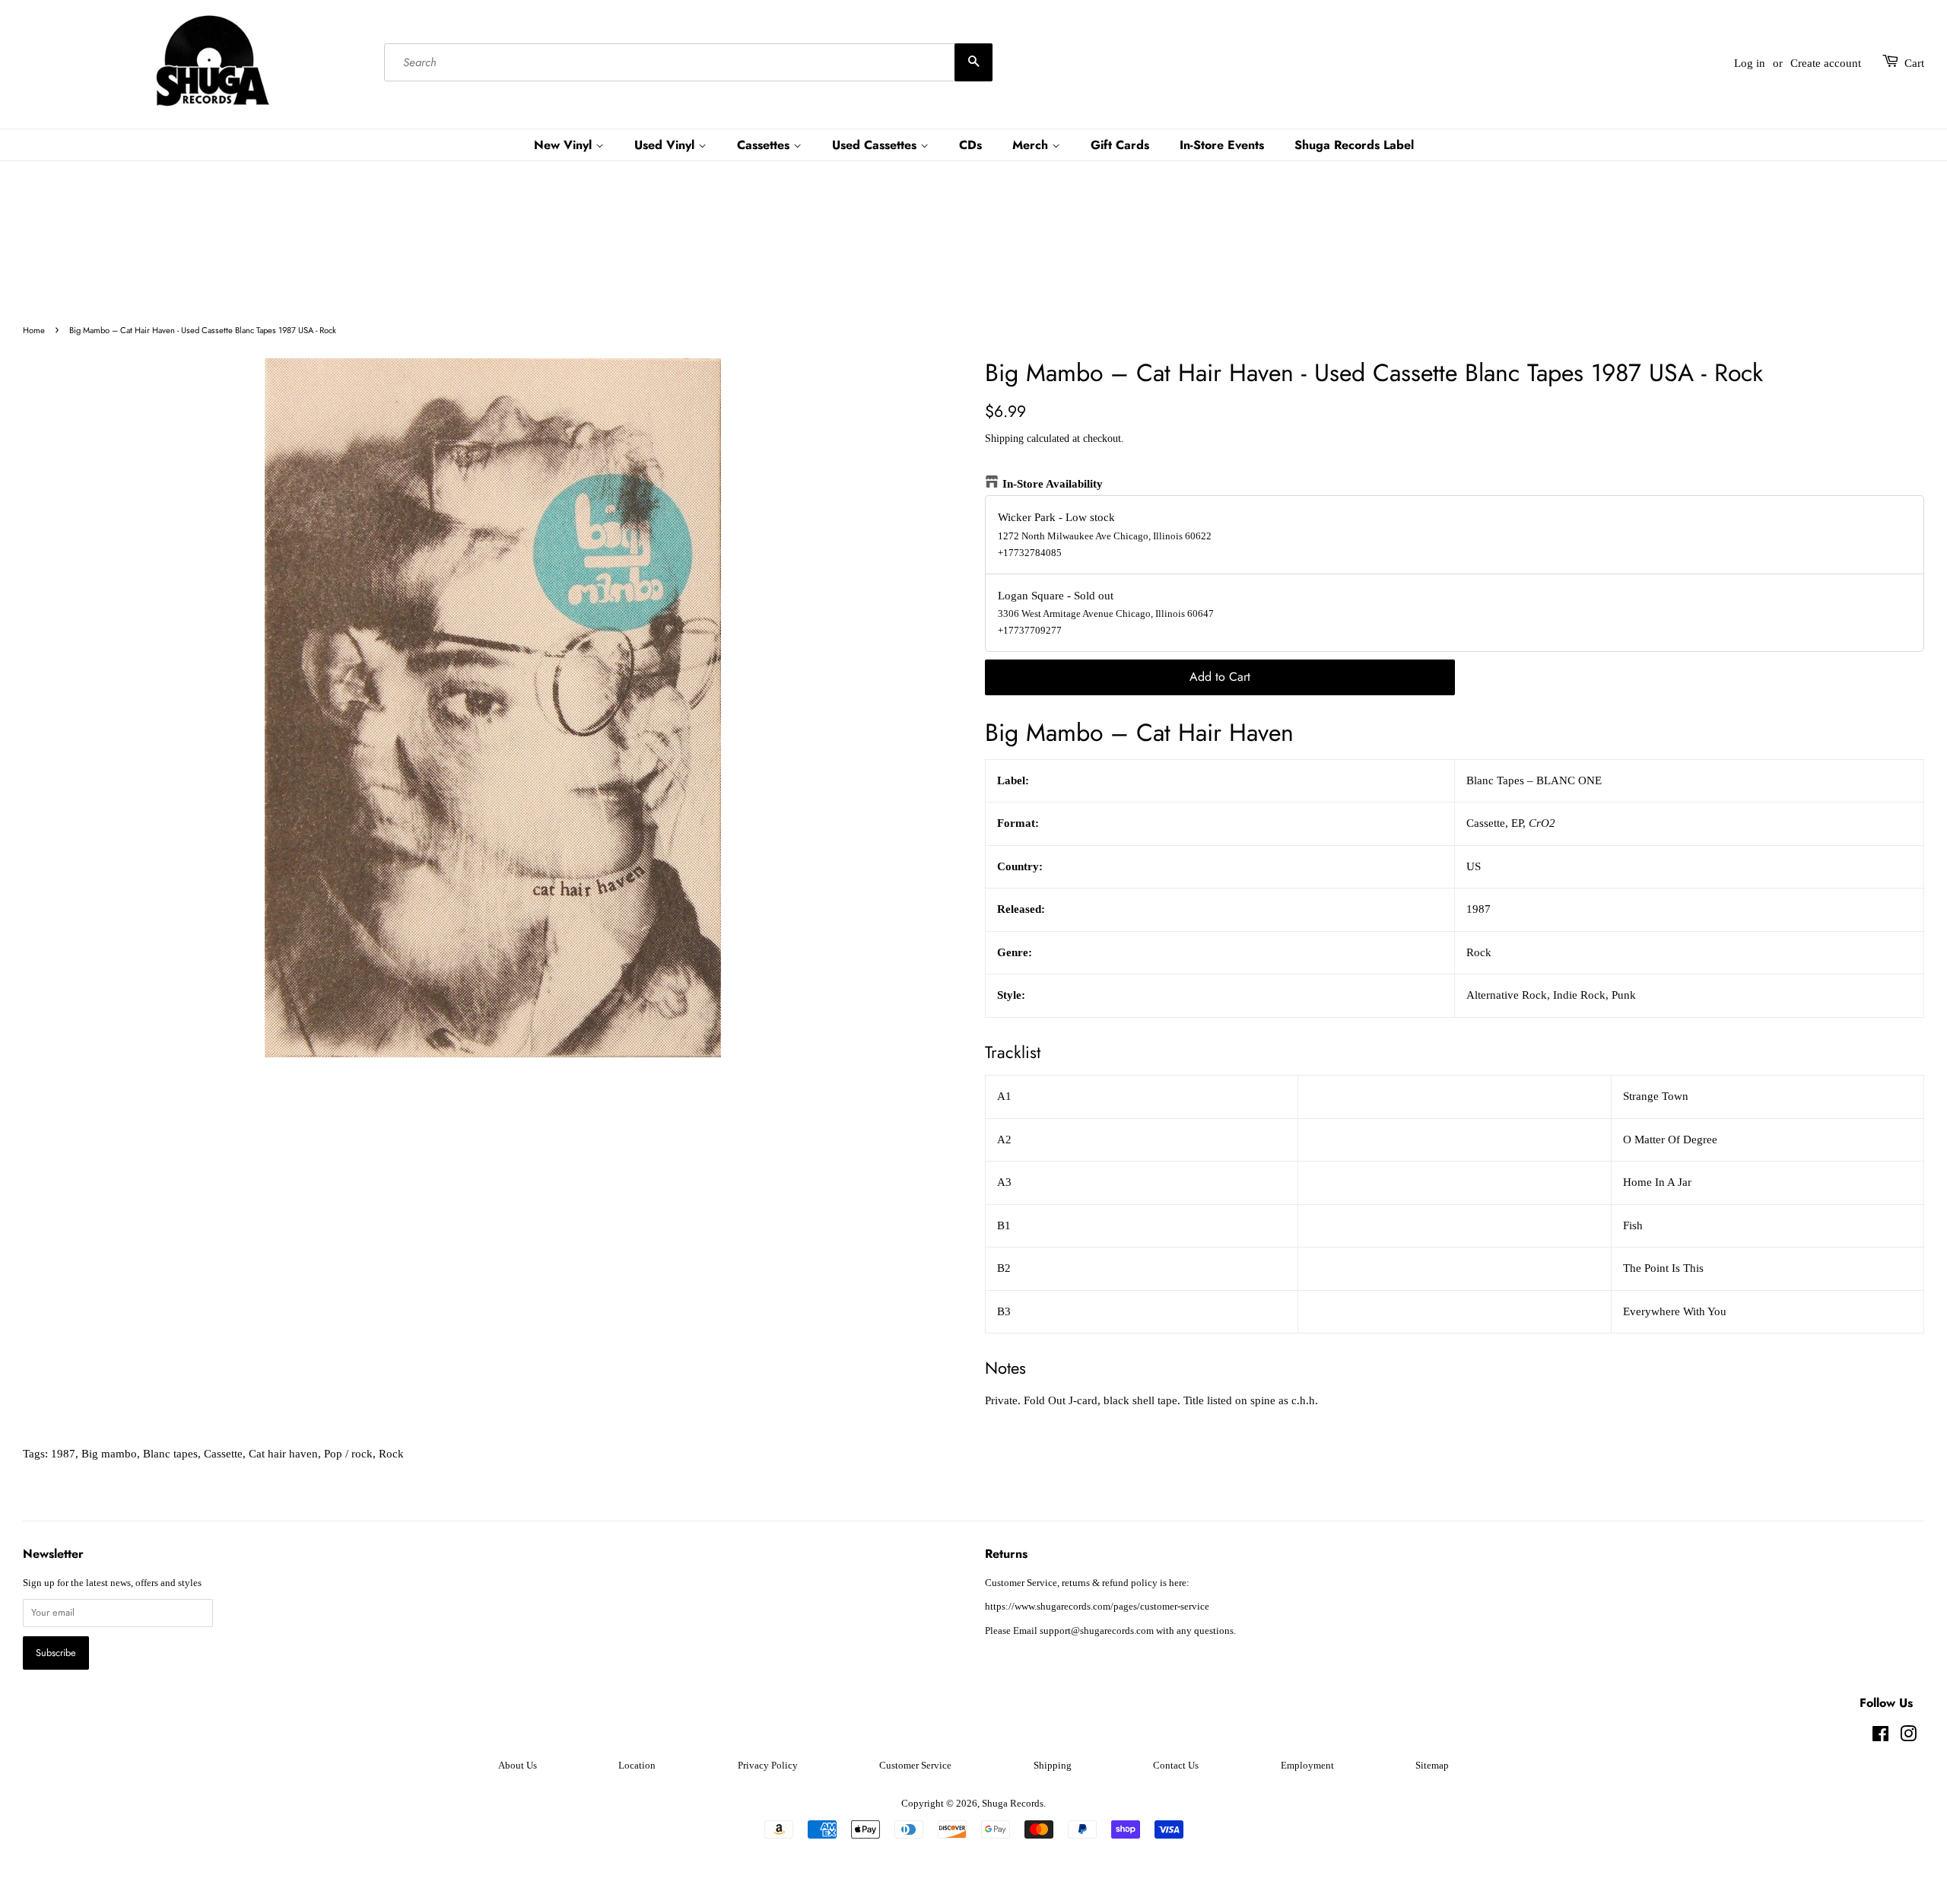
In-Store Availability (1053, 484)
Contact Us (1176, 1766)
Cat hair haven (283, 1454)
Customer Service (915, 1766)
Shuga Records (1013, 1804)
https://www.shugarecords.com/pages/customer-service (1097, 1607)
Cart (1914, 63)
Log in (1750, 63)
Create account (1826, 63)
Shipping (1004, 439)
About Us (518, 1766)
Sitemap (1432, 1766)
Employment (1307, 1766)
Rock (391, 1454)
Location (637, 1766)
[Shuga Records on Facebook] (1880, 1737)
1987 (63, 1454)
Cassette (223, 1454)
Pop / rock (348, 1454)
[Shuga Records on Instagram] (1908, 1737)
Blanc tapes (170, 1454)
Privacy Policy (768, 1766)
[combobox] (688, 63)
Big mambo (109, 1454)
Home (34, 330)
